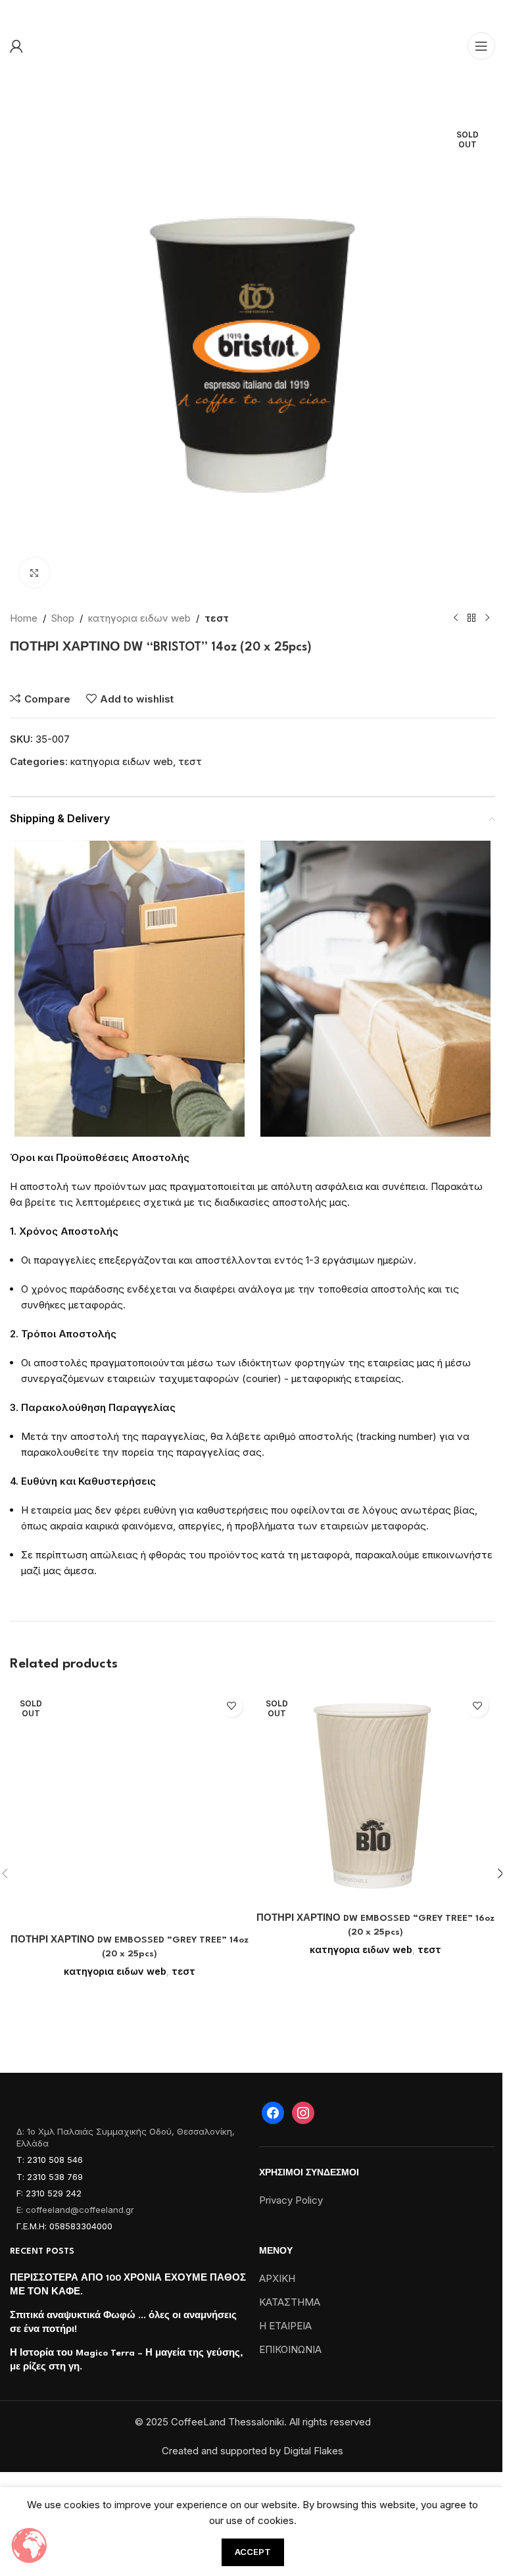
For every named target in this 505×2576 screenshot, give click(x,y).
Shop (63, 618)
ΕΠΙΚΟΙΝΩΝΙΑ (290, 2349)
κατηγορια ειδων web (139, 618)
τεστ (217, 618)
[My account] (16, 46)
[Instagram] (303, 2112)
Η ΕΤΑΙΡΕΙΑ (285, 2326)
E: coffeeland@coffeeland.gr (75, 2210)
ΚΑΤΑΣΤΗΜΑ (290, 2302)
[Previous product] (456, 618)
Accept (253, 2552)
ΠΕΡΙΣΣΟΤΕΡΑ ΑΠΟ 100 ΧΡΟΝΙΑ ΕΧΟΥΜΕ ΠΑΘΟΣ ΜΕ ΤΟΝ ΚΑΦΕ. (128, 2285)
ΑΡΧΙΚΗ (277, 2278)
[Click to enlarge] (35, 573)
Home (24, 618)
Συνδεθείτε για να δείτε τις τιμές (117, 676)
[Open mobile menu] (481, 46)
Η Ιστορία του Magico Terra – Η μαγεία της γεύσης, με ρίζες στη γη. (127, 2360)
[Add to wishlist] (231, 1706)
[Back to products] (471, 618)
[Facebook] (273, 2112)
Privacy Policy (291, 2200)
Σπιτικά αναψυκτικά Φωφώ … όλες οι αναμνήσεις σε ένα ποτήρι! (123, 2322)
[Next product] (487, 618)
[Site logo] (252, 12)
